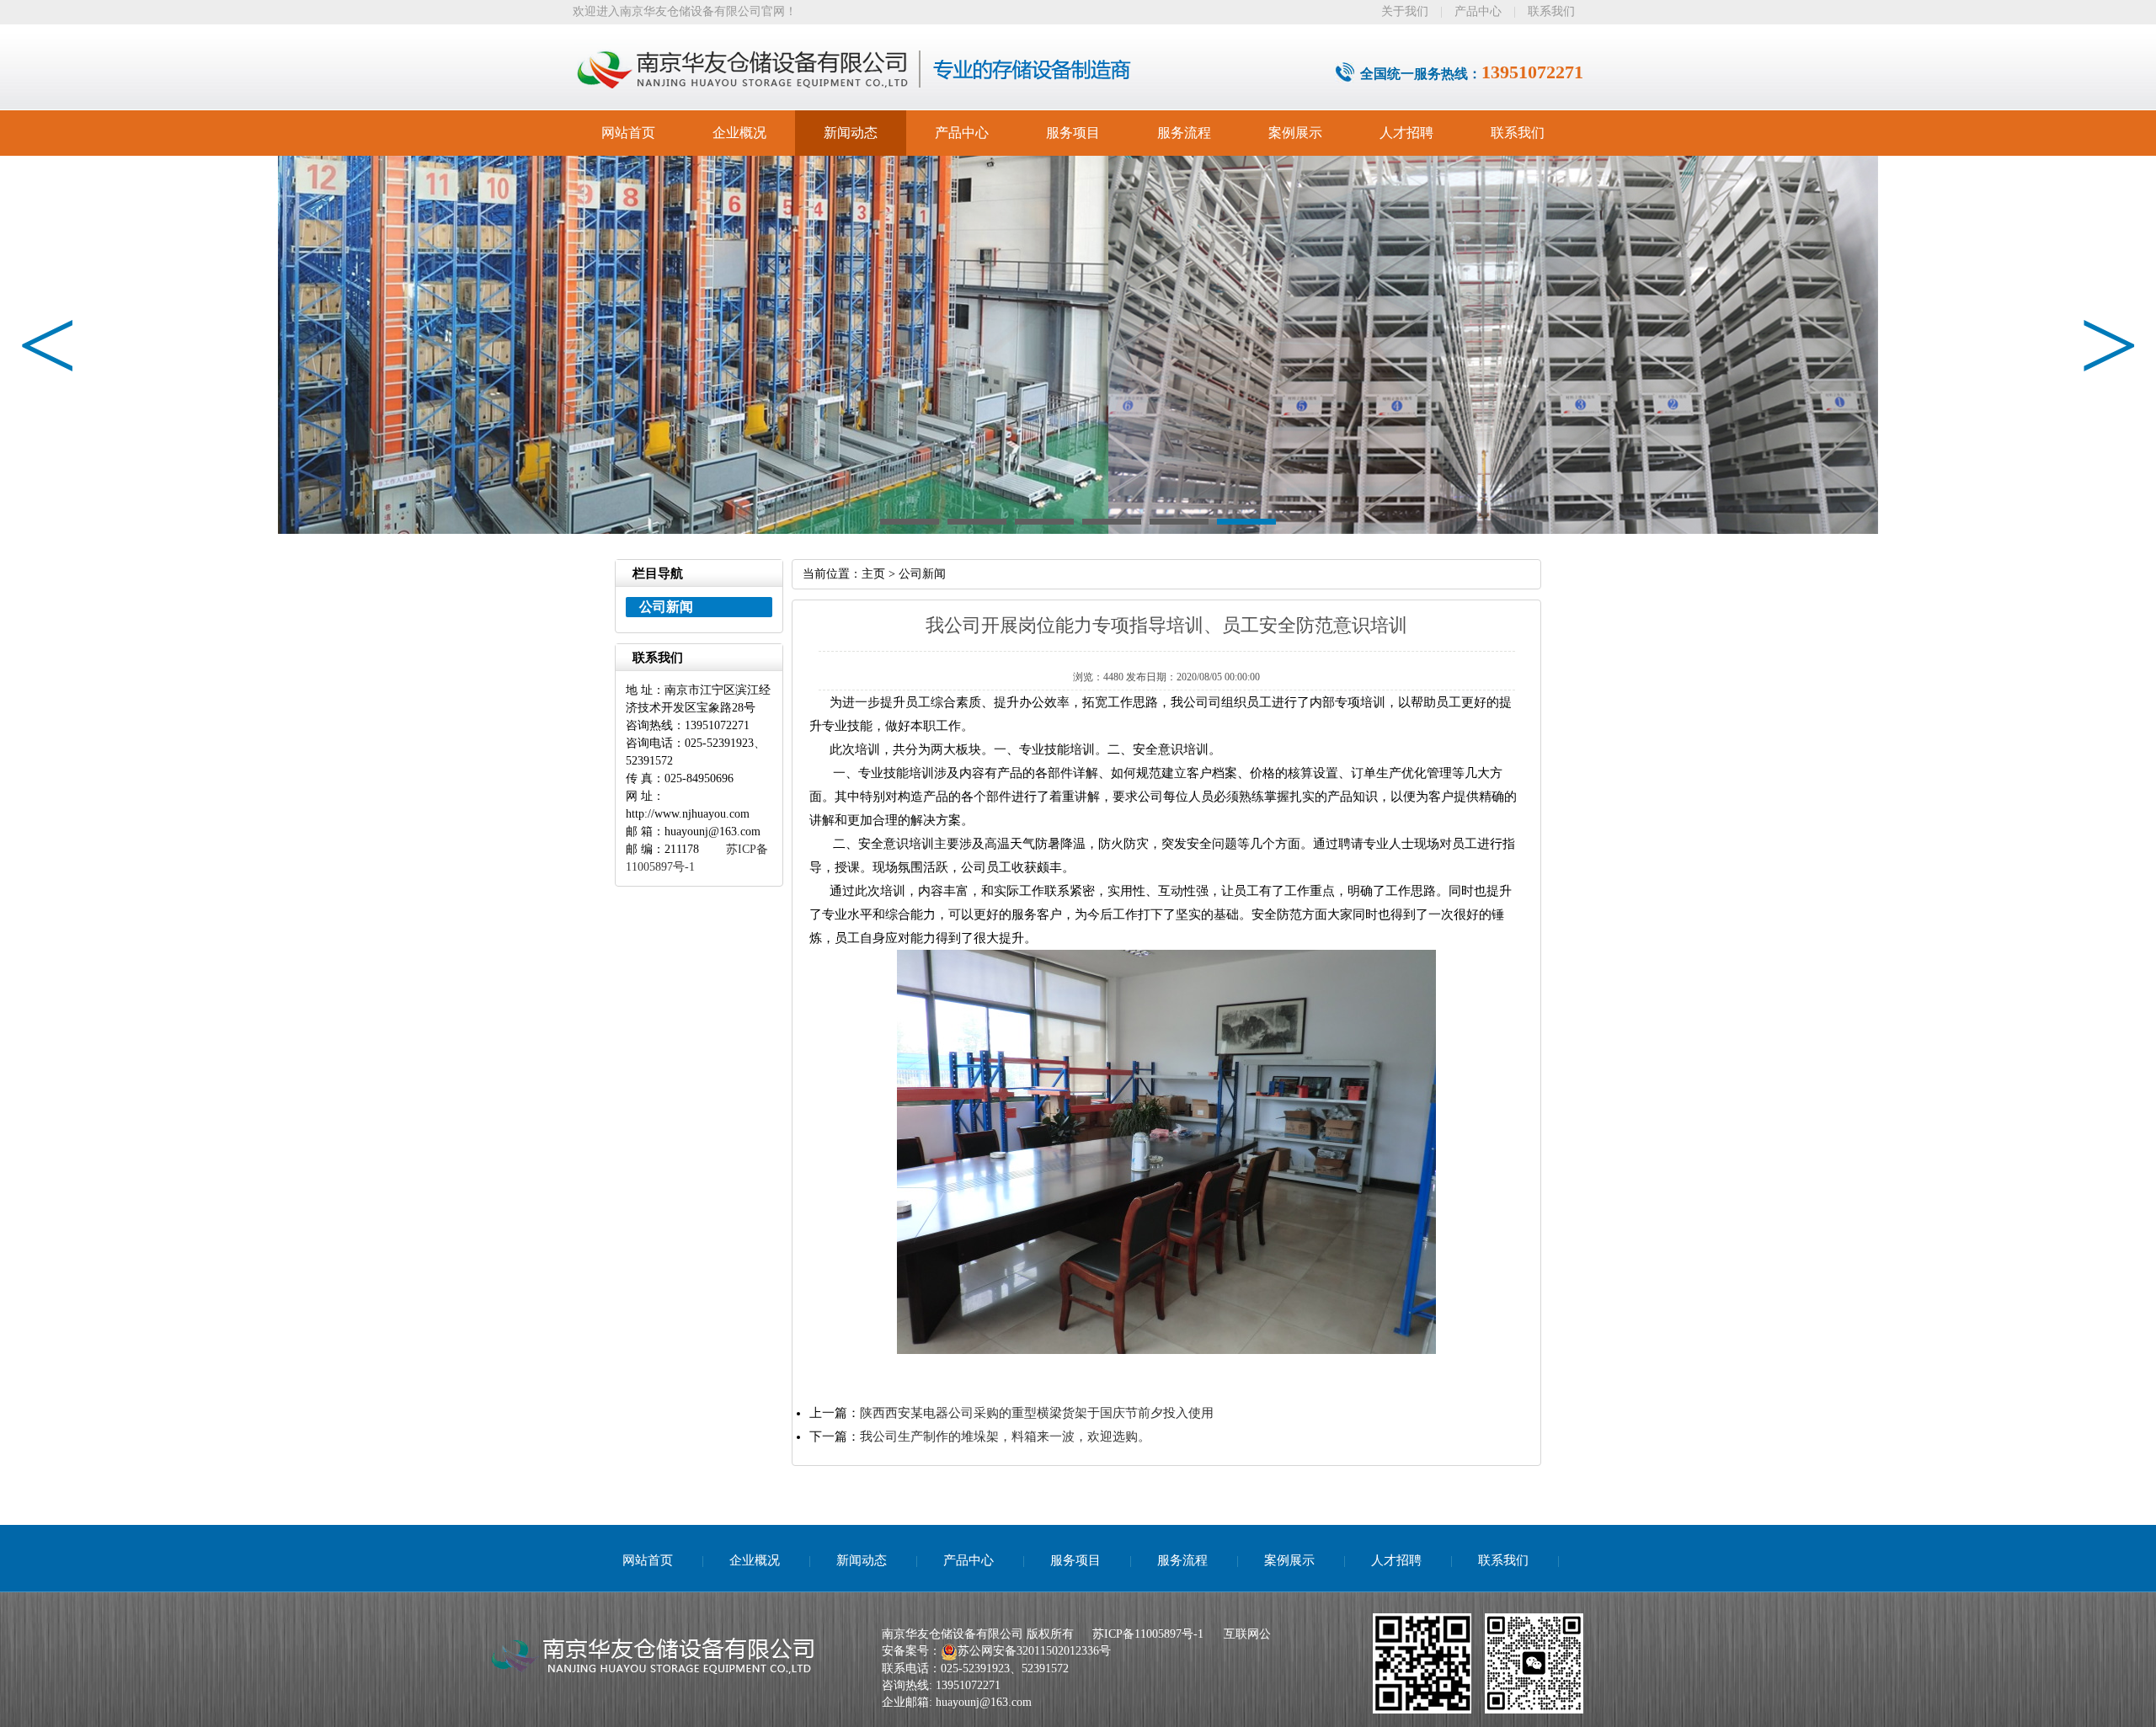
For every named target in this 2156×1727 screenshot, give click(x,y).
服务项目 (1073, 133)
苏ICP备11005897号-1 (1148, 1634)
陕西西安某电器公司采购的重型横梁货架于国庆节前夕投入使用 (1037, 1413)
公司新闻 (922, 574)
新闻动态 (851, 133)
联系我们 (1551, 11)
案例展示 (1295, 133)
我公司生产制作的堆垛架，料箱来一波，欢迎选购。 (1005, 1437)
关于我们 (1405, 11)
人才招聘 (1406, 133)
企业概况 (739, 133)
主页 (873, 574)
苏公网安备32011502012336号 (1034, 1651)
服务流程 (1184, 133)
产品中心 (1478, 11)
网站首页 (628, 133)
